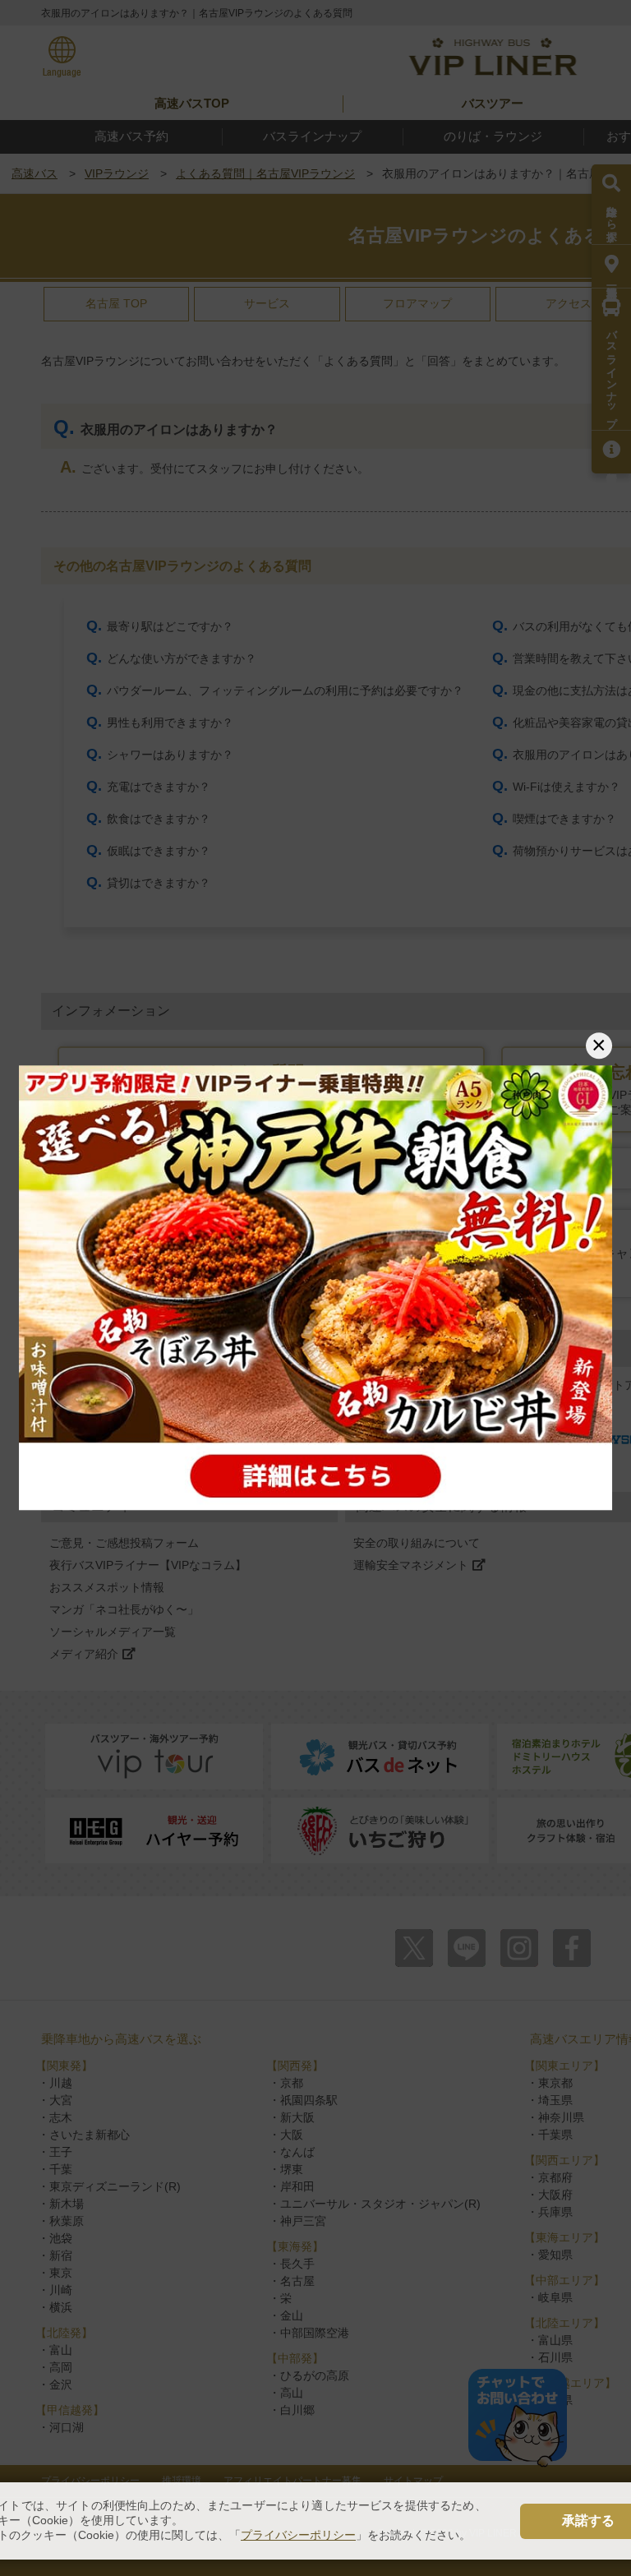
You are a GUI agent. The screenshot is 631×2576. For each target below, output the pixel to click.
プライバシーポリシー (298, 2535)
